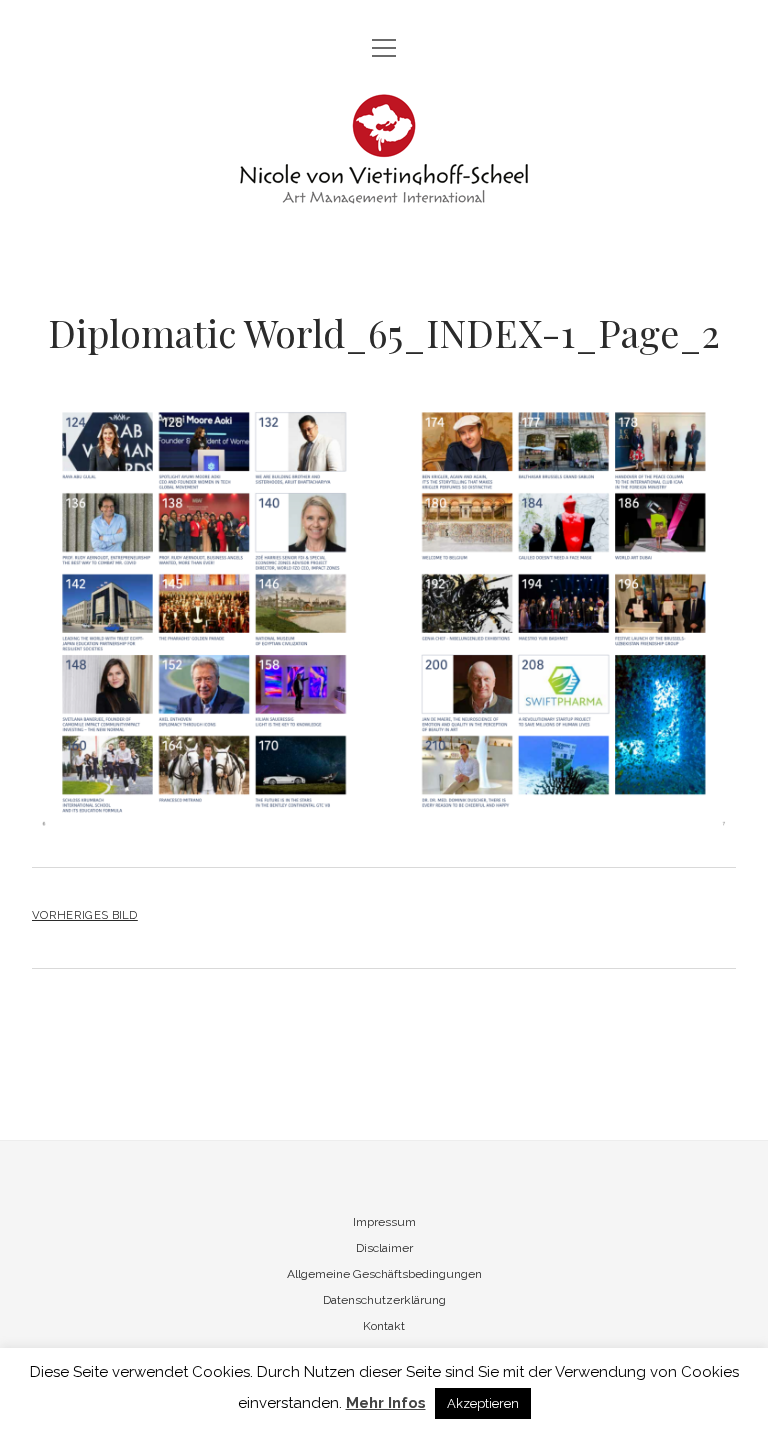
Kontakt (384, 1326)
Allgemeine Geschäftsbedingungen (384, 1274)
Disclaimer (384, 1248)
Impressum (384, 1222)
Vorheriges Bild (85, 915)
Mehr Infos (386, 1403)
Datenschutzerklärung (384, 1300)
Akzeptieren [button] (483, 1403)
